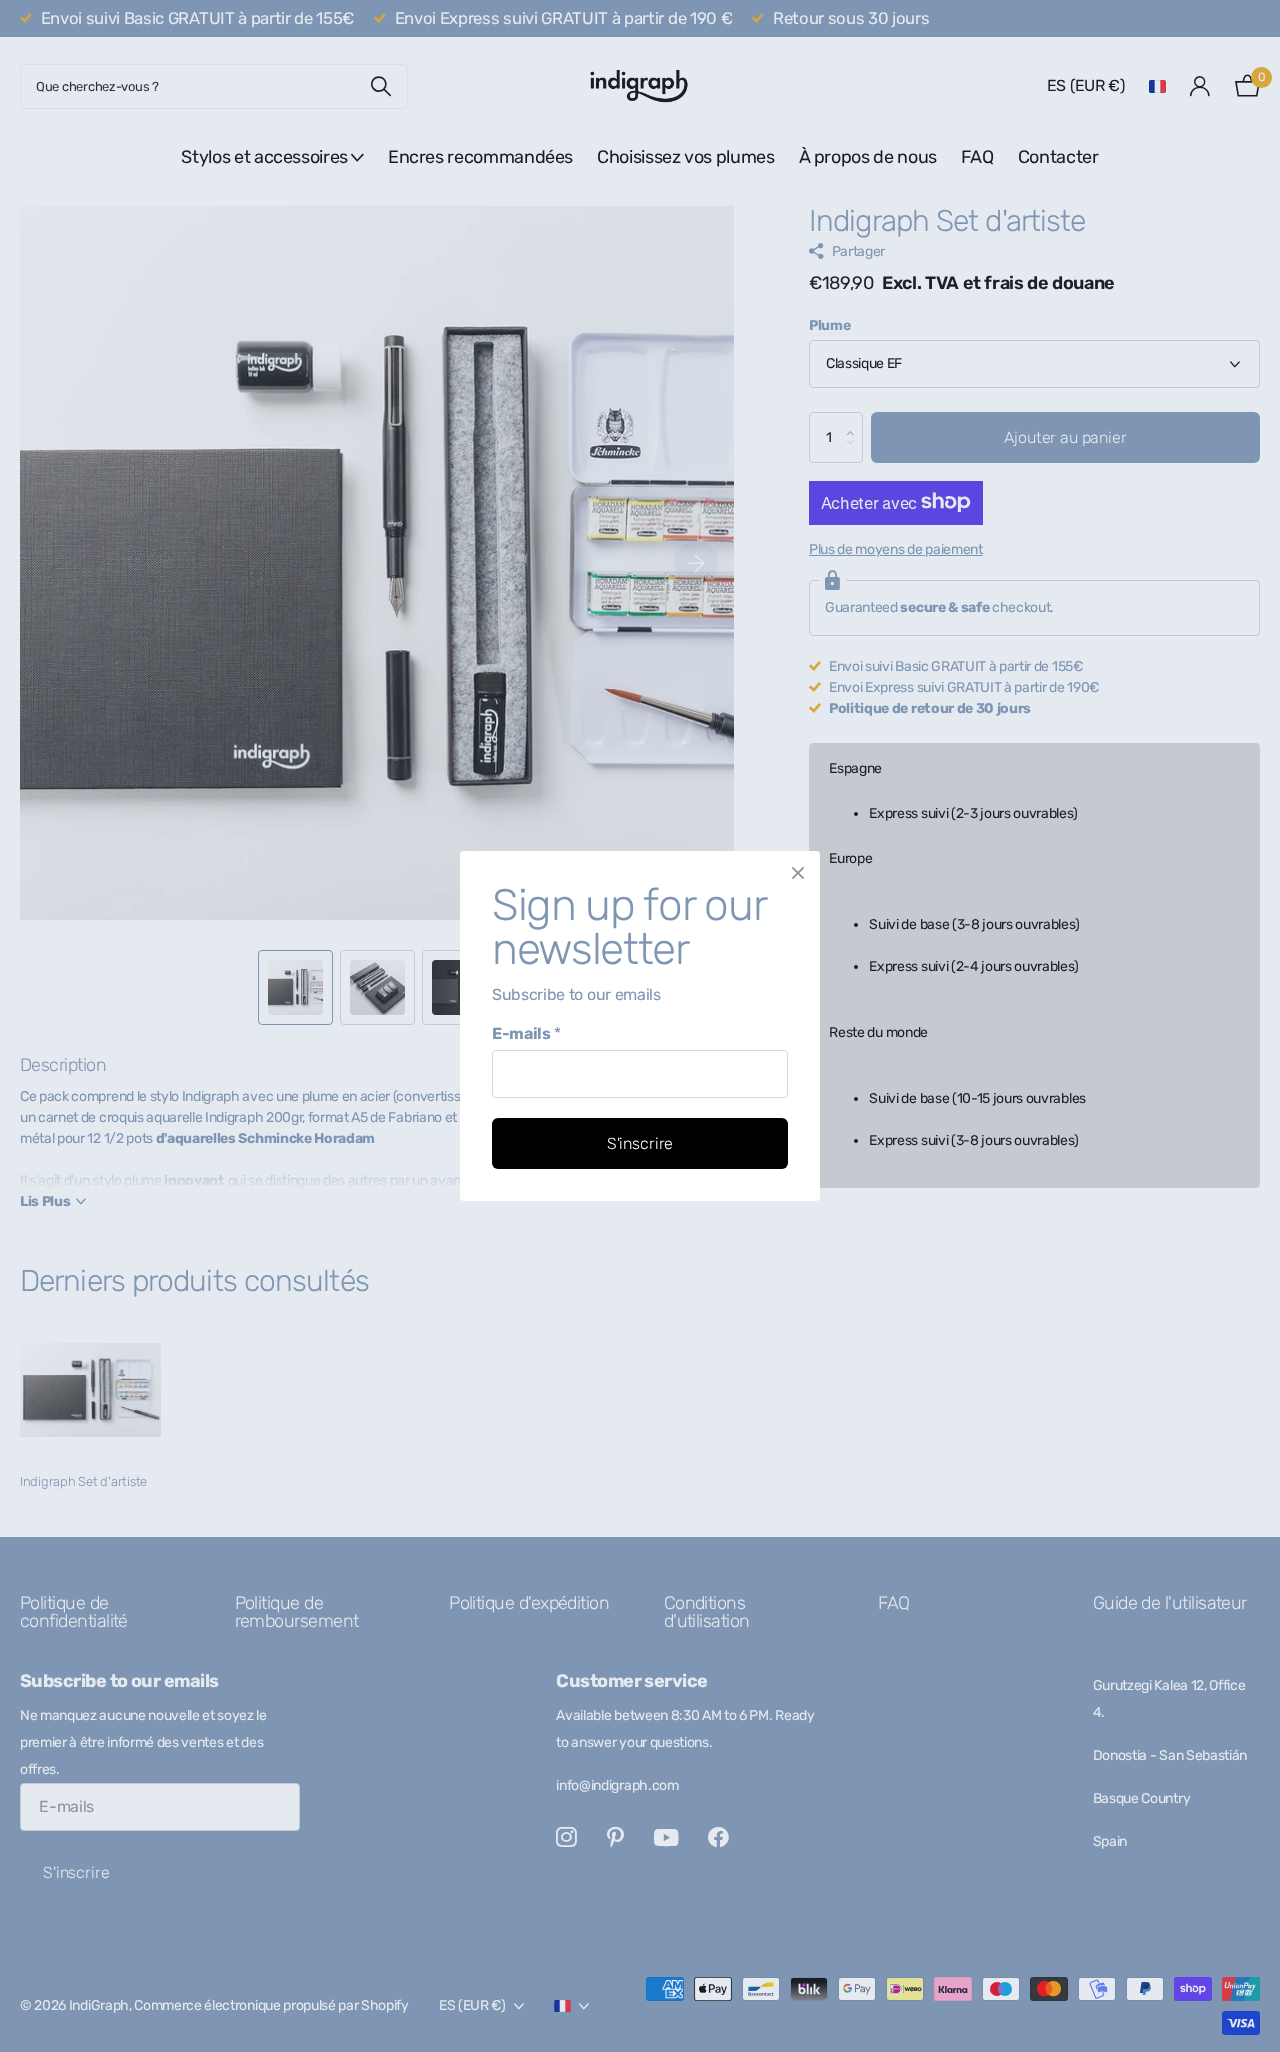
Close (798, 873)
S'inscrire (640, 1143)
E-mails (526, 1033)
